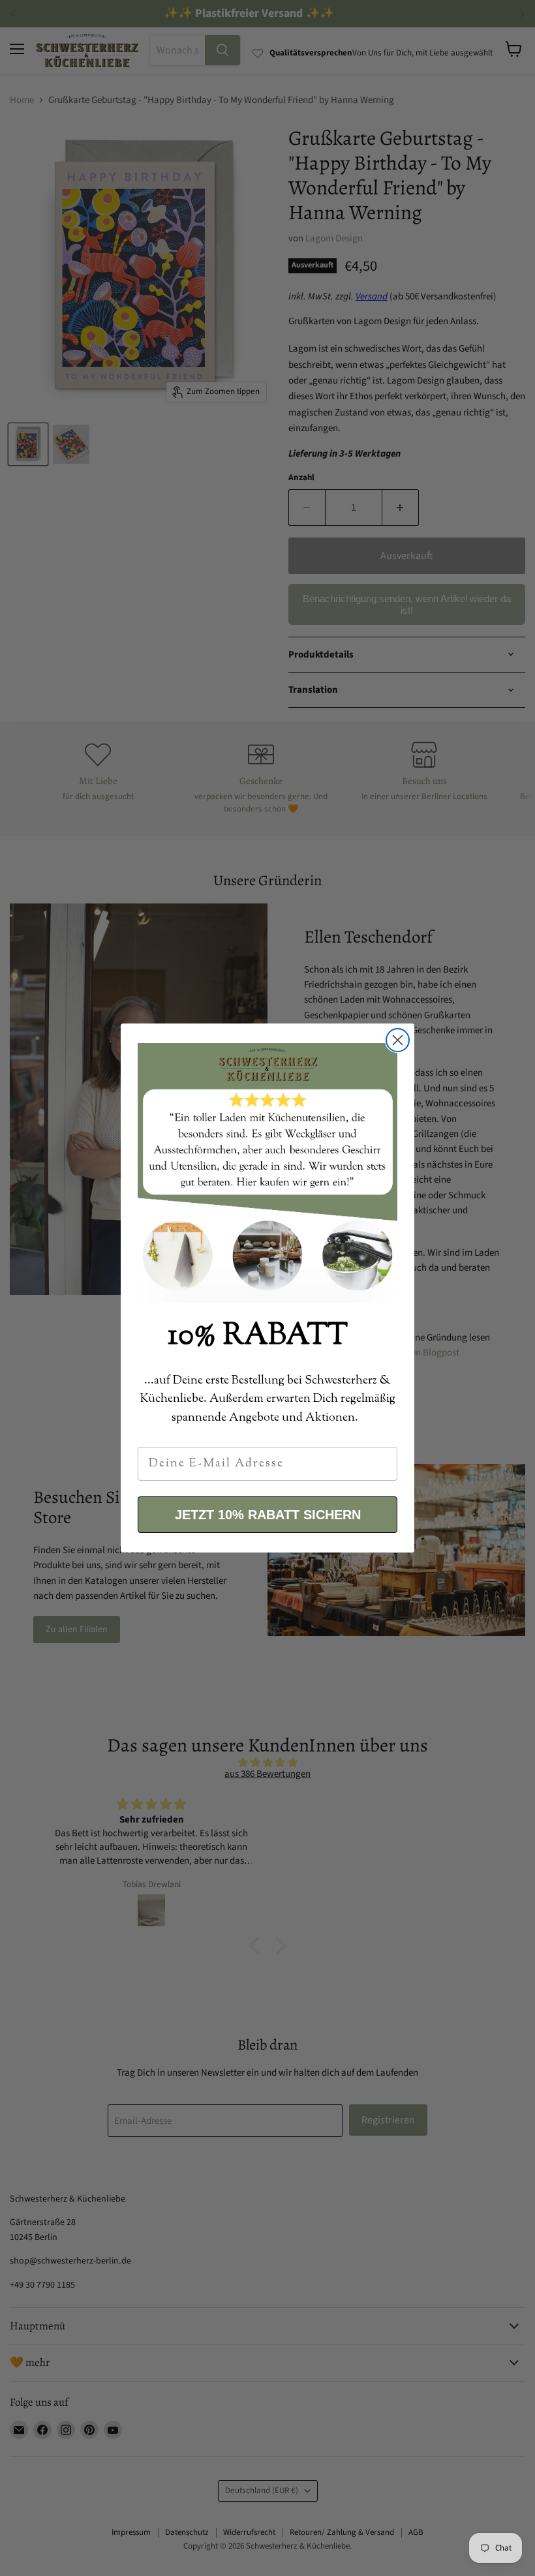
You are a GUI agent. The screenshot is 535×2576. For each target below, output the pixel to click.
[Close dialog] (398, 1040)
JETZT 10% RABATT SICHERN (268, 1515)
